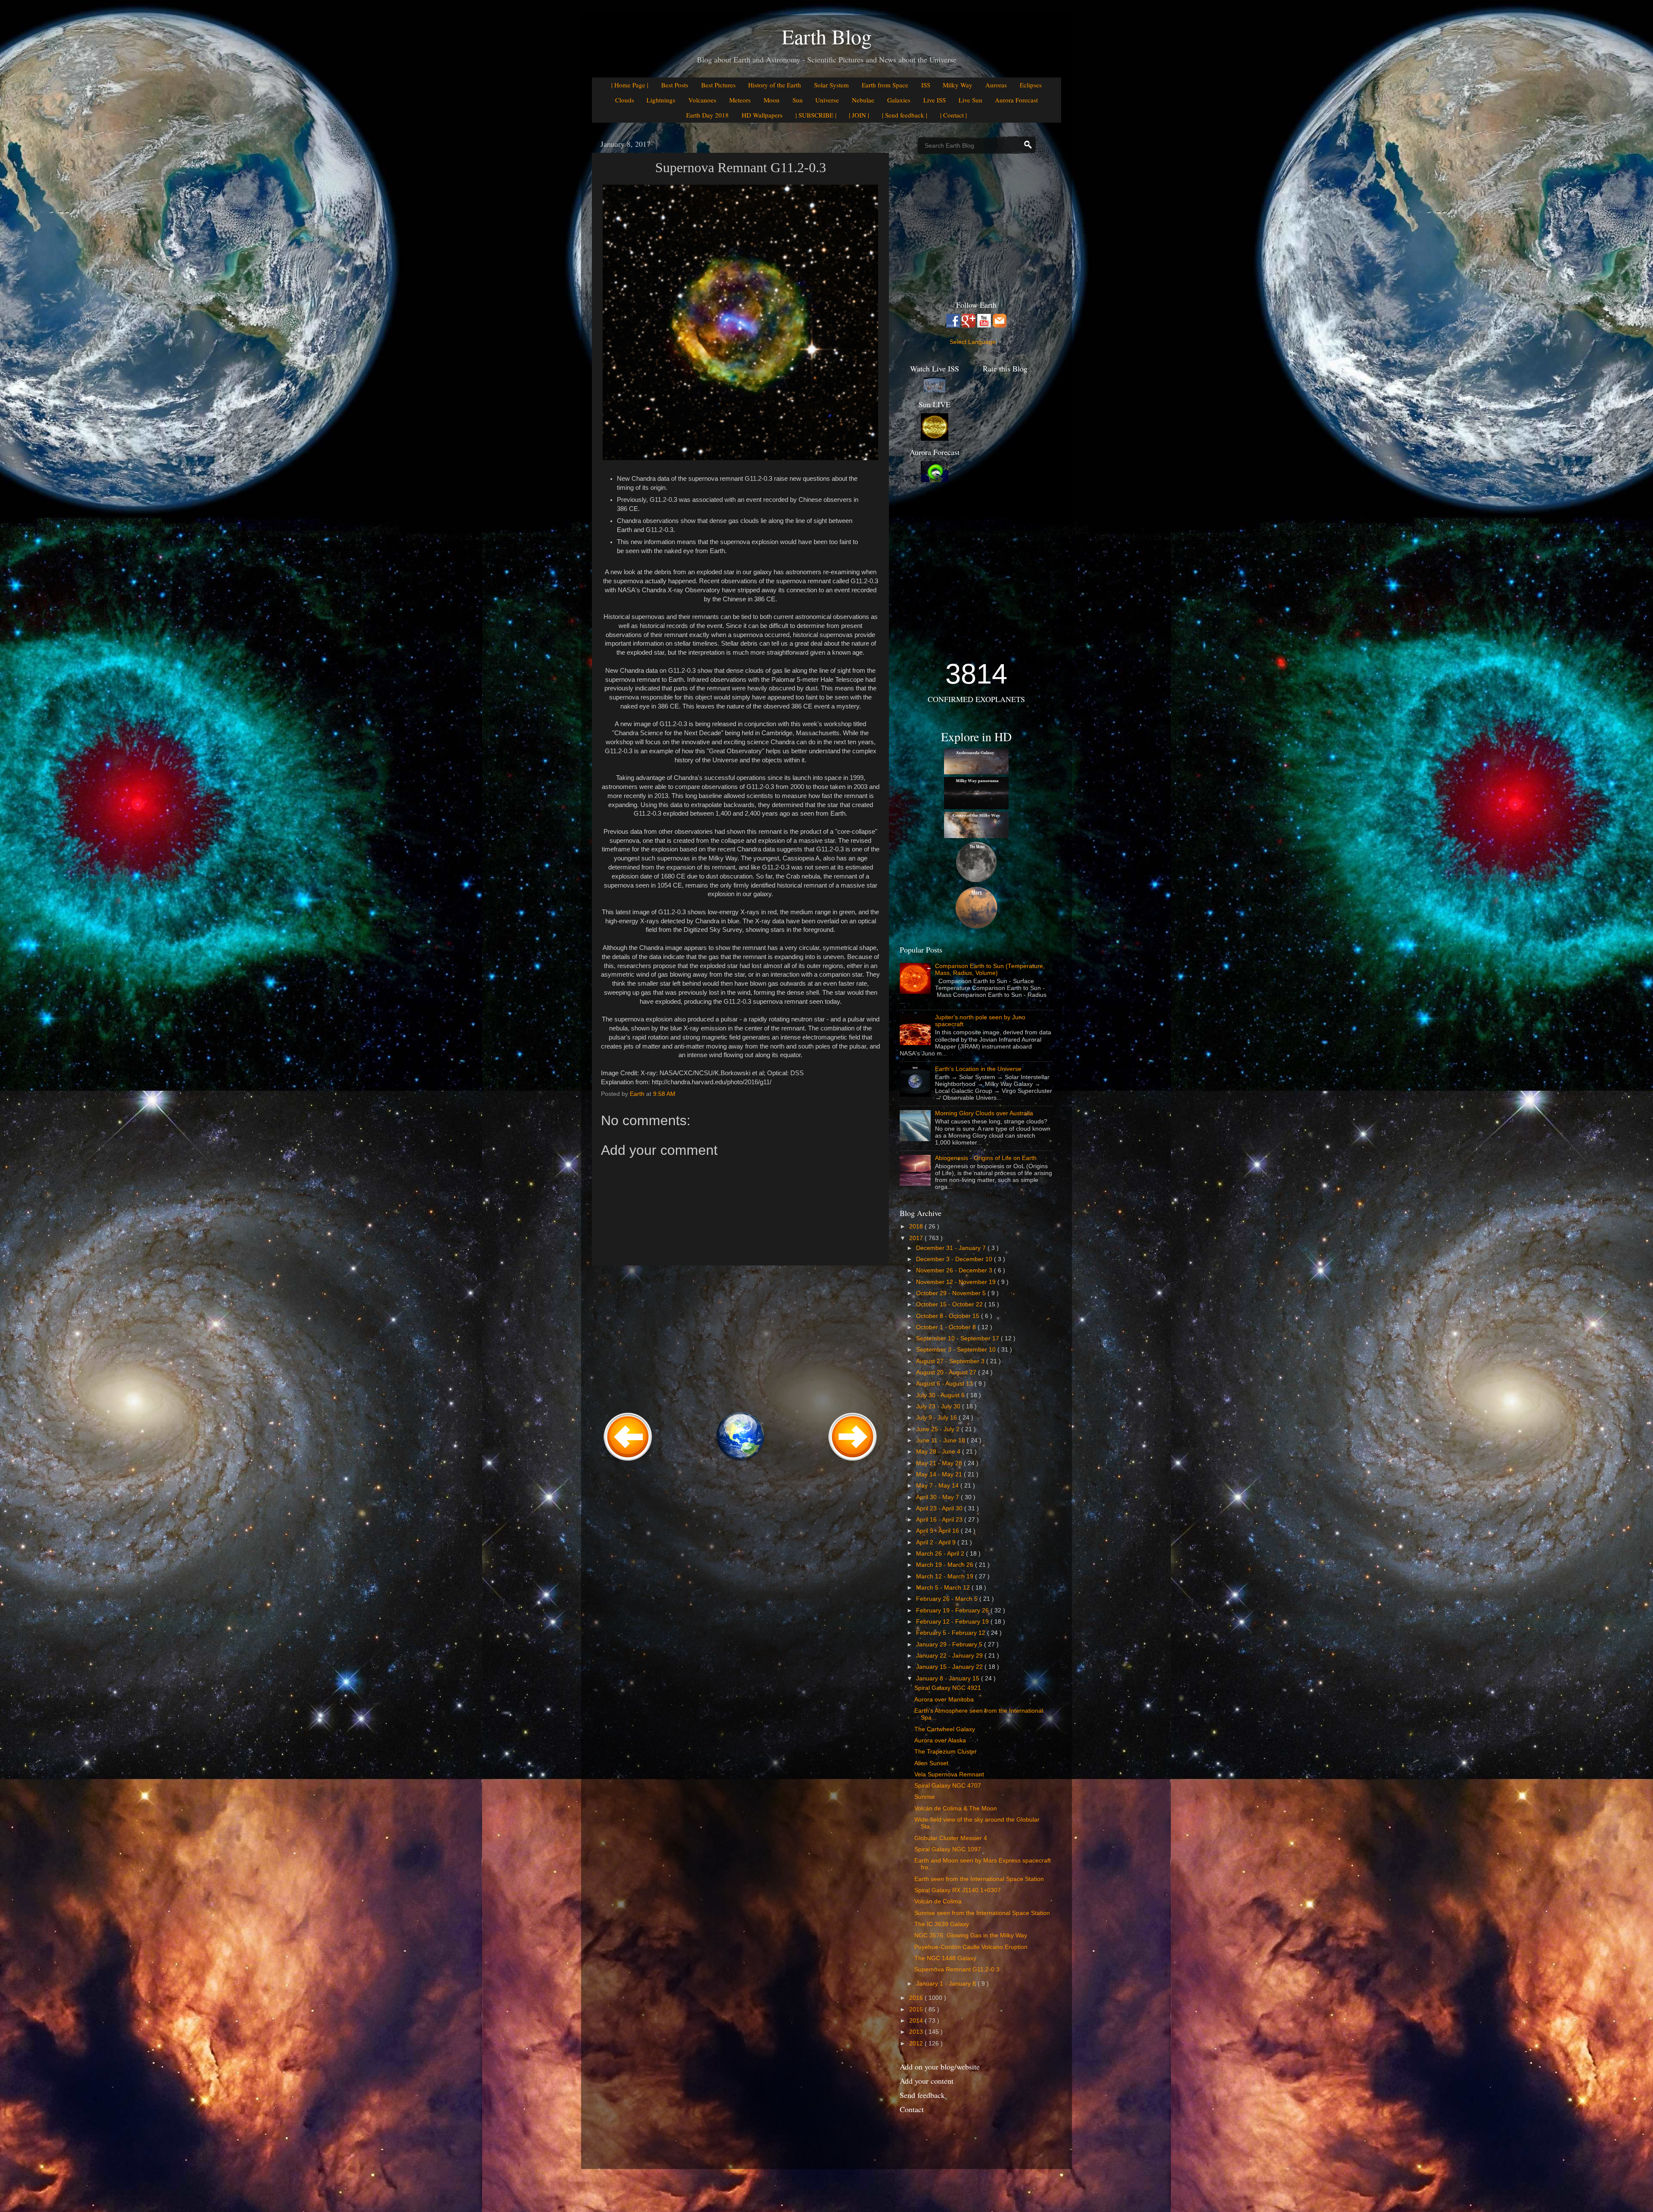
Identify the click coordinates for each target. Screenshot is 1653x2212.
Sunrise (925, 1797)
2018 (917, 1227)
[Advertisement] (740, 1337)
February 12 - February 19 (953, 1622)
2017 (917, 1238)
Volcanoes (702, 100)
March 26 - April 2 (941, 1554)
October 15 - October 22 (950, 1304)
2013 (917, 2032)
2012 (917, 2043)
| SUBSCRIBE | (816, 115)
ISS (926, 85)
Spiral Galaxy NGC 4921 (948, 1688)
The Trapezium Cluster (946, 1752)
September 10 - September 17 (958, 1338)
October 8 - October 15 (949, 1316)
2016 (917, 1998)
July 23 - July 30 (939, 1406)
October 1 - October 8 (947, 1327)
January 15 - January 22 (950, 1667)
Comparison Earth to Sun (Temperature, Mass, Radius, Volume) (990, 970)
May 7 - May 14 (938, 1486)
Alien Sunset (931, 1763)
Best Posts (675, 85)
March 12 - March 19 (946, 1576)
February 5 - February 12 (952, 1633)
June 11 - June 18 (941, 1440)
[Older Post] (853, 1462)
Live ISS (935, 100)
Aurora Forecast (1016, 100)
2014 (917, 2021)
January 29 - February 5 (950, 1644)
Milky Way (958, 85)
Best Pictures (718, 85)
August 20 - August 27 (947, 1372)
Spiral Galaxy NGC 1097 (948, 1849)
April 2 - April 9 (937, 1542)
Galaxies (899, 100)
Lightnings (661, 100)
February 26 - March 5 (948, 1599)
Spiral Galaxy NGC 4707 (948, 1786)
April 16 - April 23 (940, 1520)
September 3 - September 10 (957, 1350)
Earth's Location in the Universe (978, 1069)
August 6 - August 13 (945, 1384)
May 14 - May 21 (940, 1474)
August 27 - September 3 (951, 1361)
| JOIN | (859, 115)
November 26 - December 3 (955, 1270)
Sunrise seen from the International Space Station (982, 1913)
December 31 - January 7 (952, 1248)
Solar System (831, 85)
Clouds (625, 100)
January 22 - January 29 (950, 1656)
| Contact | (953, 115)
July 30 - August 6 (941, 1395)
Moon (772, 100)
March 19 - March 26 (946, 1565)
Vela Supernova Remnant (949, 1774)
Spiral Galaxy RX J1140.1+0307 (958, 1890)
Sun (798, 100)
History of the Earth (775, 85)
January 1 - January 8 (947, 1984)
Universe (827, 100)
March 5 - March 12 (944, 1588)
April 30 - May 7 (938, 1497)
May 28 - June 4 (939, 1452)
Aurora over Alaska (940, 1740)
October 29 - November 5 (952, 1293)
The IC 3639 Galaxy (942, 1924)
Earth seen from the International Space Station (979, 1879)
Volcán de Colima (938, 1901)
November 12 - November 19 (957, 1282)
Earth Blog (827, 36)
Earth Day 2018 (707, 115)
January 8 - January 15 (949, 1678)
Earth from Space (885, 85)
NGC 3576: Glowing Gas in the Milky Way (971, 1935)
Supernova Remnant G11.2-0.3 (957, 1969)
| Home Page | (630, 85)
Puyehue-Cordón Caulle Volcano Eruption (971, 1947)
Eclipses (1031, 85)
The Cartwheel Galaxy (945, 1729)
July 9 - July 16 (937, 1418)
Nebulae (863, 100)
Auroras (996, 85)
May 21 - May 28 (940, 1463)
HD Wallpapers (762, 115)
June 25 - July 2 (939, 1429)
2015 (917, 2009)
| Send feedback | (905, 115)
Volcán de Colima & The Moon (956, 1808)
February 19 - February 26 (953, 1610)
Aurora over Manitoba (944, 1700)
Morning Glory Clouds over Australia (984, 1113)
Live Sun (970, 100)
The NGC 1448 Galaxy (945, 1958)
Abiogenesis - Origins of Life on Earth (986, 1158)
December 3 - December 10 (955, 1259)
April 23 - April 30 (940, 1508)
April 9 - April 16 (938, 1531)
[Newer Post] (628, 1462)
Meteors (740, 100)
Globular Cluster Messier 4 (951, 1838)
